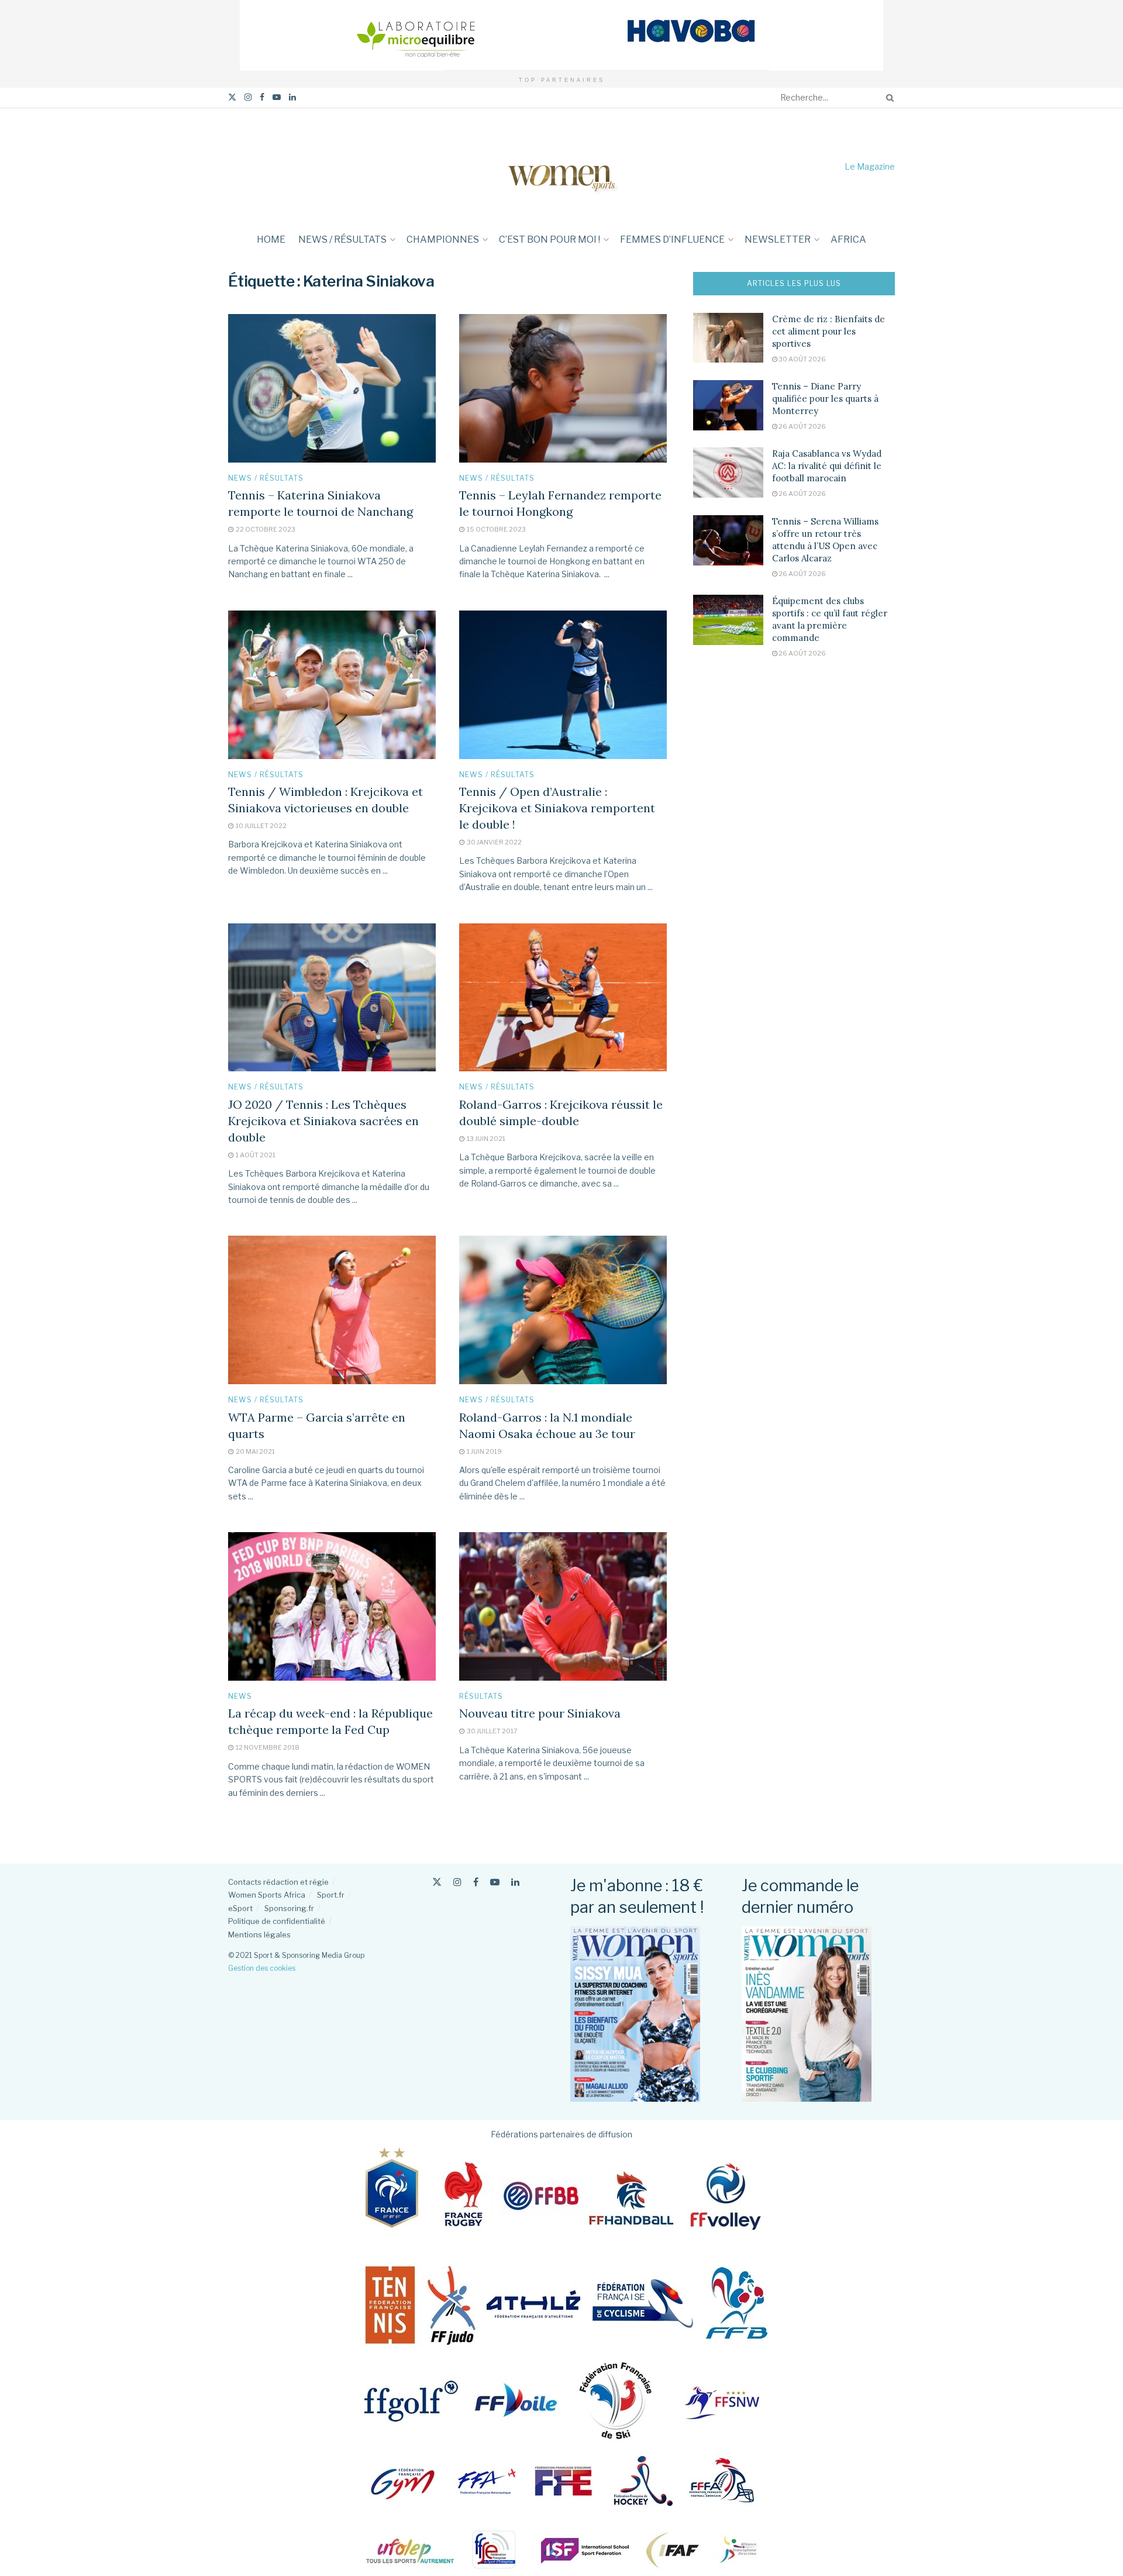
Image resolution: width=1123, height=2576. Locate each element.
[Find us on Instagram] (248, 97)
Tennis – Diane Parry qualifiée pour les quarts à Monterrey (825, 399)
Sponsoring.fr (289, 1908)
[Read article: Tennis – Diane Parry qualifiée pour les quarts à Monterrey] (728, 405)
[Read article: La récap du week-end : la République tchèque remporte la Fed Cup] (332, 1606)
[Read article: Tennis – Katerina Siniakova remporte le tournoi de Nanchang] (332, 388)
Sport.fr (331, 1895)
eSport (240, 1908)
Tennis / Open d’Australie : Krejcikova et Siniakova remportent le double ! (557, 808)
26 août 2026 (802, 426)
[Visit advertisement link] (561, 35)
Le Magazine (870, 166)
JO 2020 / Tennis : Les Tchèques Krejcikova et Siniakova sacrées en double (323, 1121)
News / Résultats (342, 239)
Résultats (481, 1696)
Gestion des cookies (262, 1968)
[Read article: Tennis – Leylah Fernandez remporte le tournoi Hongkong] (563, 388)
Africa (848, 239)
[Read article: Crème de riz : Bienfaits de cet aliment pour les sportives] (728, 338)
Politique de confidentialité (277, 1921)
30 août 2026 (802, 359)
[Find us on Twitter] (232, 97)
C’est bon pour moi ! (550, 239)
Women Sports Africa (267, 1895)
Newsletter (778, 239)
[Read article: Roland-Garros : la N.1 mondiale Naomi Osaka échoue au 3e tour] (563, 1310)
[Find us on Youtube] (277, 97)
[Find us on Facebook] (262, 97)
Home (271, 239)
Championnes (443, 239)
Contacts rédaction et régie (278, 1882)
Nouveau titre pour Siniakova (540, 1713)
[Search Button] (888, 98)
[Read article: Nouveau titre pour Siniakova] (563, 1606)
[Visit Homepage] (561, 166)
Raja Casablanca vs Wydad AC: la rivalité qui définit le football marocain (827, 466)
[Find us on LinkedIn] (292, 97)
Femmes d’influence (672, 239)
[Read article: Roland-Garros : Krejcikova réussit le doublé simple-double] (563, 998)
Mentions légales (259, 1934)
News (240, 1696)
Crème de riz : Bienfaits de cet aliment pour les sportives (829, 331)
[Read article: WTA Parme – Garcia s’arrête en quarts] (332, 1310)
